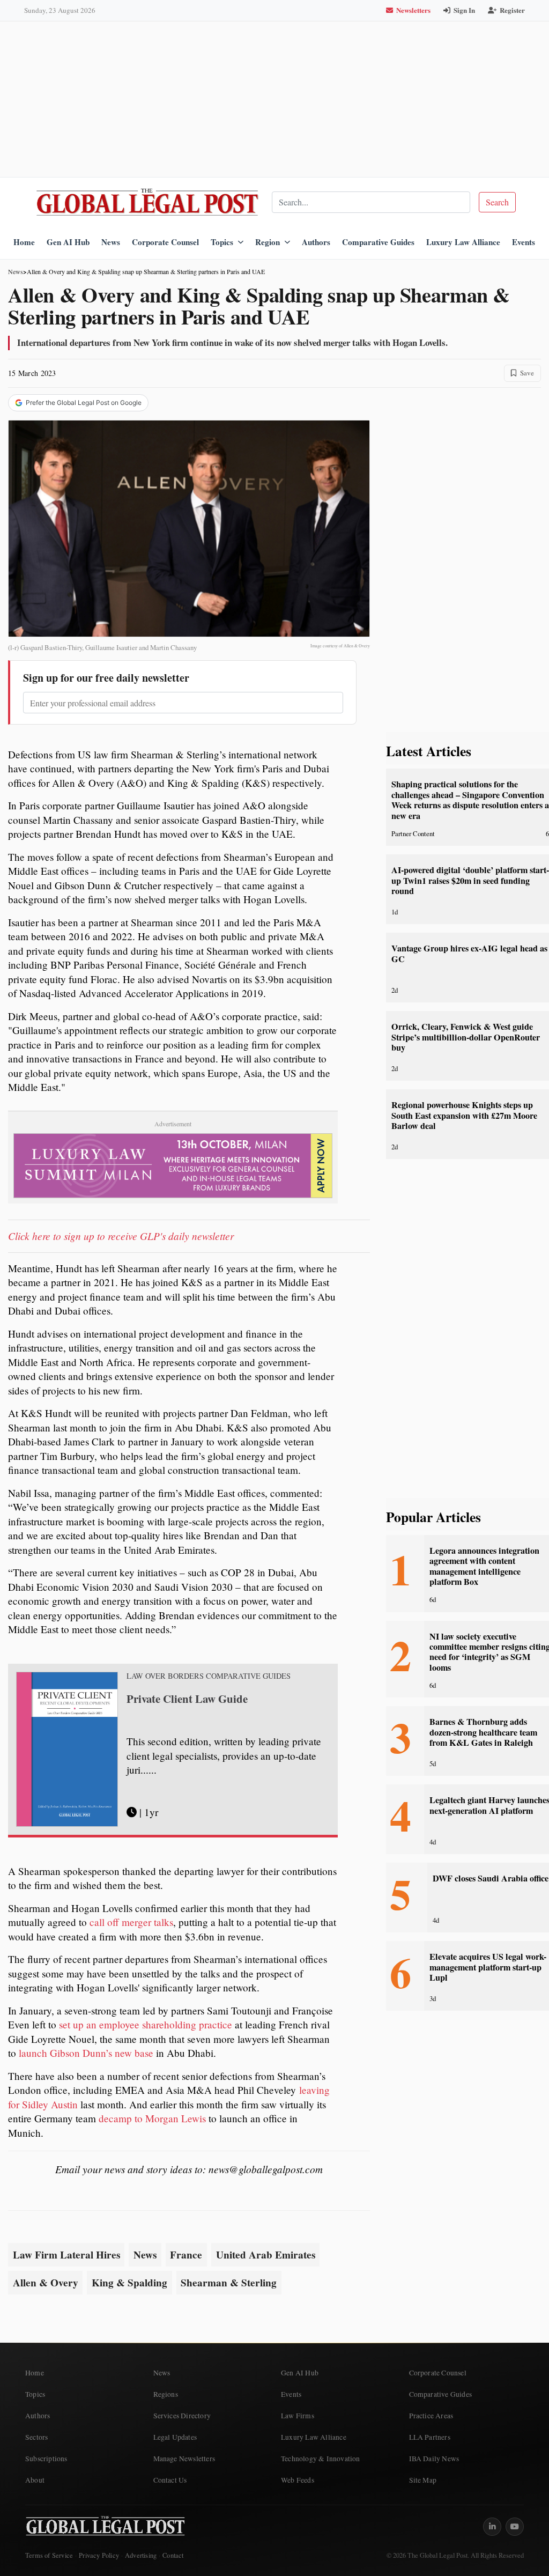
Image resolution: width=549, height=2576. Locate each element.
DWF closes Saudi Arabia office (491, 1878)
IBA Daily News (434, 2459)
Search (497, 202)
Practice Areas (431, 2416)
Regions (166, 2394)
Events (524, 242)
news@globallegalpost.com (266, 2169)
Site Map (423, 2480)
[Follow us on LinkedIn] (492, 2527)
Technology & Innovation (321, 2459)
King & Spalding (129, 2283)
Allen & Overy (46, 2283)
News (111, 242)
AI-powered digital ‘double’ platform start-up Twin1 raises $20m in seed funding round (470, 880)
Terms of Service (49, 2555)
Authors (316, 242)
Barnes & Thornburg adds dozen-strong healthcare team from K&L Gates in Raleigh (483, 1732)
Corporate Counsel (165, 242)
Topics (222, 242)
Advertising (141, 2555)
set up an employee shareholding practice (146, 2024)
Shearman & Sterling (229, 2283)
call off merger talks (131, 1922)
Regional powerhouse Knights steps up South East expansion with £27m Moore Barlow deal (464, 1115)
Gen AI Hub (68, 242)
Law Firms (298, 2416)
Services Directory (182, 2416)
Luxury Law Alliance (463, 242)
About (35, 2480)
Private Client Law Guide (187, 1699)
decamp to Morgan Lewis (152, 2118)
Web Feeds (298, 2480)
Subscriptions (46, 2459)
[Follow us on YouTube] (515, 2527)
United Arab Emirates (266, 2255)
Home (24, 242)
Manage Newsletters (184, 2459)
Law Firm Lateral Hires (66, 2255)
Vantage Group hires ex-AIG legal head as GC (469, 953)
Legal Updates (175, 2437)
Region (268, 242)
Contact (173, 2555)
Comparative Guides (378, 242)
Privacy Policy (99, 2555)
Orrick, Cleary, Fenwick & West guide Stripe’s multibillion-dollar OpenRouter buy (466, 1037)
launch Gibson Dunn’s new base (86, 2053)
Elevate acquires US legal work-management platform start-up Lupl (488, 1967)
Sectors (36, 2437)
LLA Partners (430, 2437)
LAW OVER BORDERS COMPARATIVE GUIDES (209, 1676)
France (186, 2255)
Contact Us (170, 2480)
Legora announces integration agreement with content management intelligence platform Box (484, 1566)
